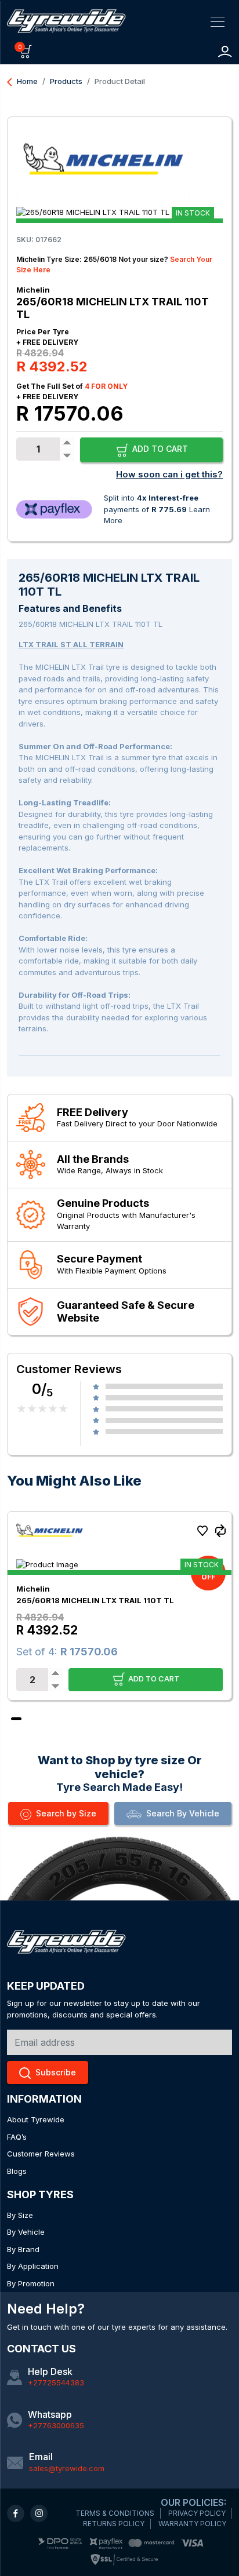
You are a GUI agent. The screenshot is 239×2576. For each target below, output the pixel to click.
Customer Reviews (41, 2154)
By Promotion (31, 2283)
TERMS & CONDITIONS (115, 2513)
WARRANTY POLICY (192, 2524)
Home (22, 81)
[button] (26, 51)
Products (66, 81)
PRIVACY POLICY (197, 2513)
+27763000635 (56, 2425)
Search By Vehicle (183, 1813)
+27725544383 (56, 2382)
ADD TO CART (159, 449)
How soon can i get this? (169, 474)
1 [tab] (16, 1719)
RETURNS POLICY (114, 2524)
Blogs (17, 2171)
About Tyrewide (36, 2119)
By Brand (23, 2249)
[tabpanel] (119, 1606)
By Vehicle (26, 2232)
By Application (33, 2266)
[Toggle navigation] (218, 21)
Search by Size (66, 1813)
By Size (20, 2215)
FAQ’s (17, 2137)
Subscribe (56, 2072)
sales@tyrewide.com (67, 2468)
